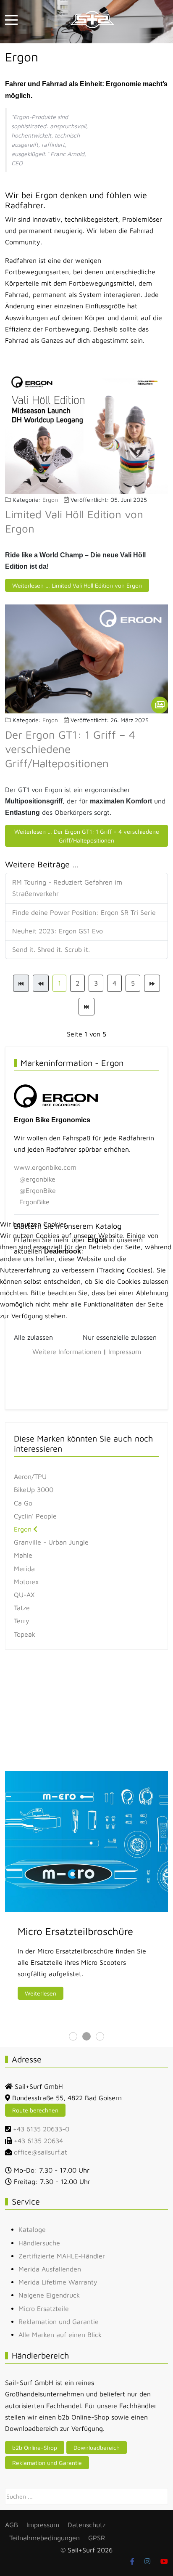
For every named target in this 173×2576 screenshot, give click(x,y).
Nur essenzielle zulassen (120, 1337)
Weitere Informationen (67, 1352)
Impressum (125, 1352)
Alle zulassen (33, 1337)
